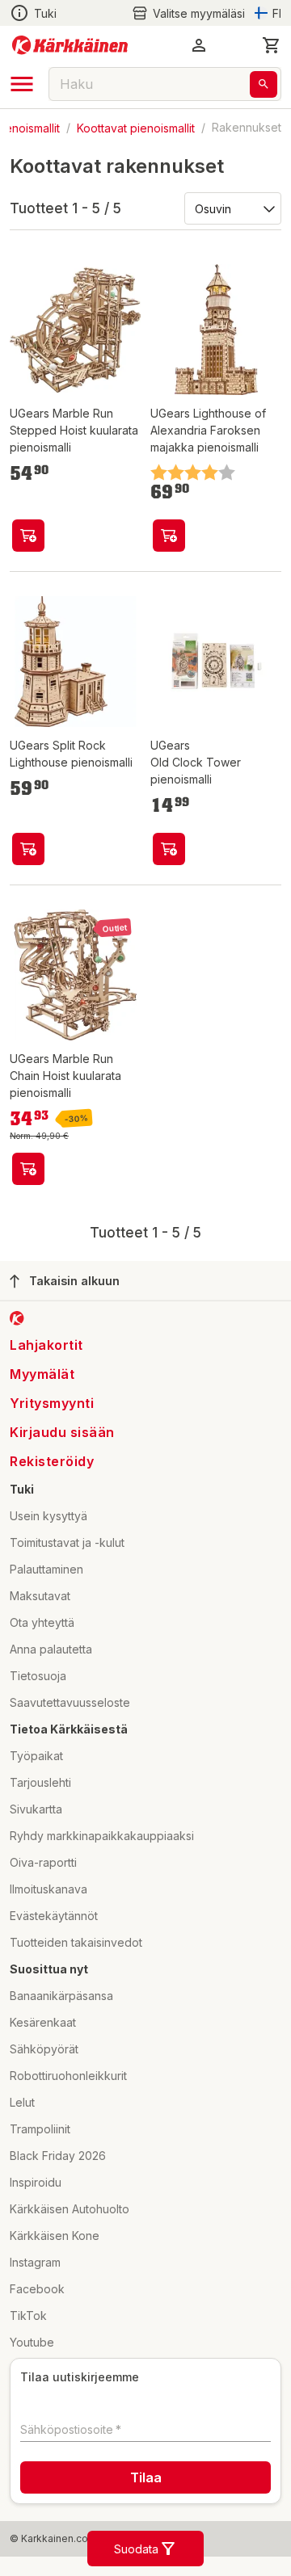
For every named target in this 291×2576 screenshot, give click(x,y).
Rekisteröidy (52, 1461)
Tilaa (146, 2477)
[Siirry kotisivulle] (70, 45)
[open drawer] (22, 84)
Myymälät (42, 1374)
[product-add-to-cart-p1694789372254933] (28, 849)
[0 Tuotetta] (272, 45)
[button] (188, 13)
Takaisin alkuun (74, 1281)
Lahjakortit (46, 1345)
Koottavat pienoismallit (136, 127)
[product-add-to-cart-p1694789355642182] (169, 849)
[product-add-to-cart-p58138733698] (28, 536)
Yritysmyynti (52, 1403)
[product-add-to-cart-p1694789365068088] (169, 536)
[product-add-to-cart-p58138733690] (28, 1169)
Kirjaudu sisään (62, 1432)
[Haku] (264, 84)
